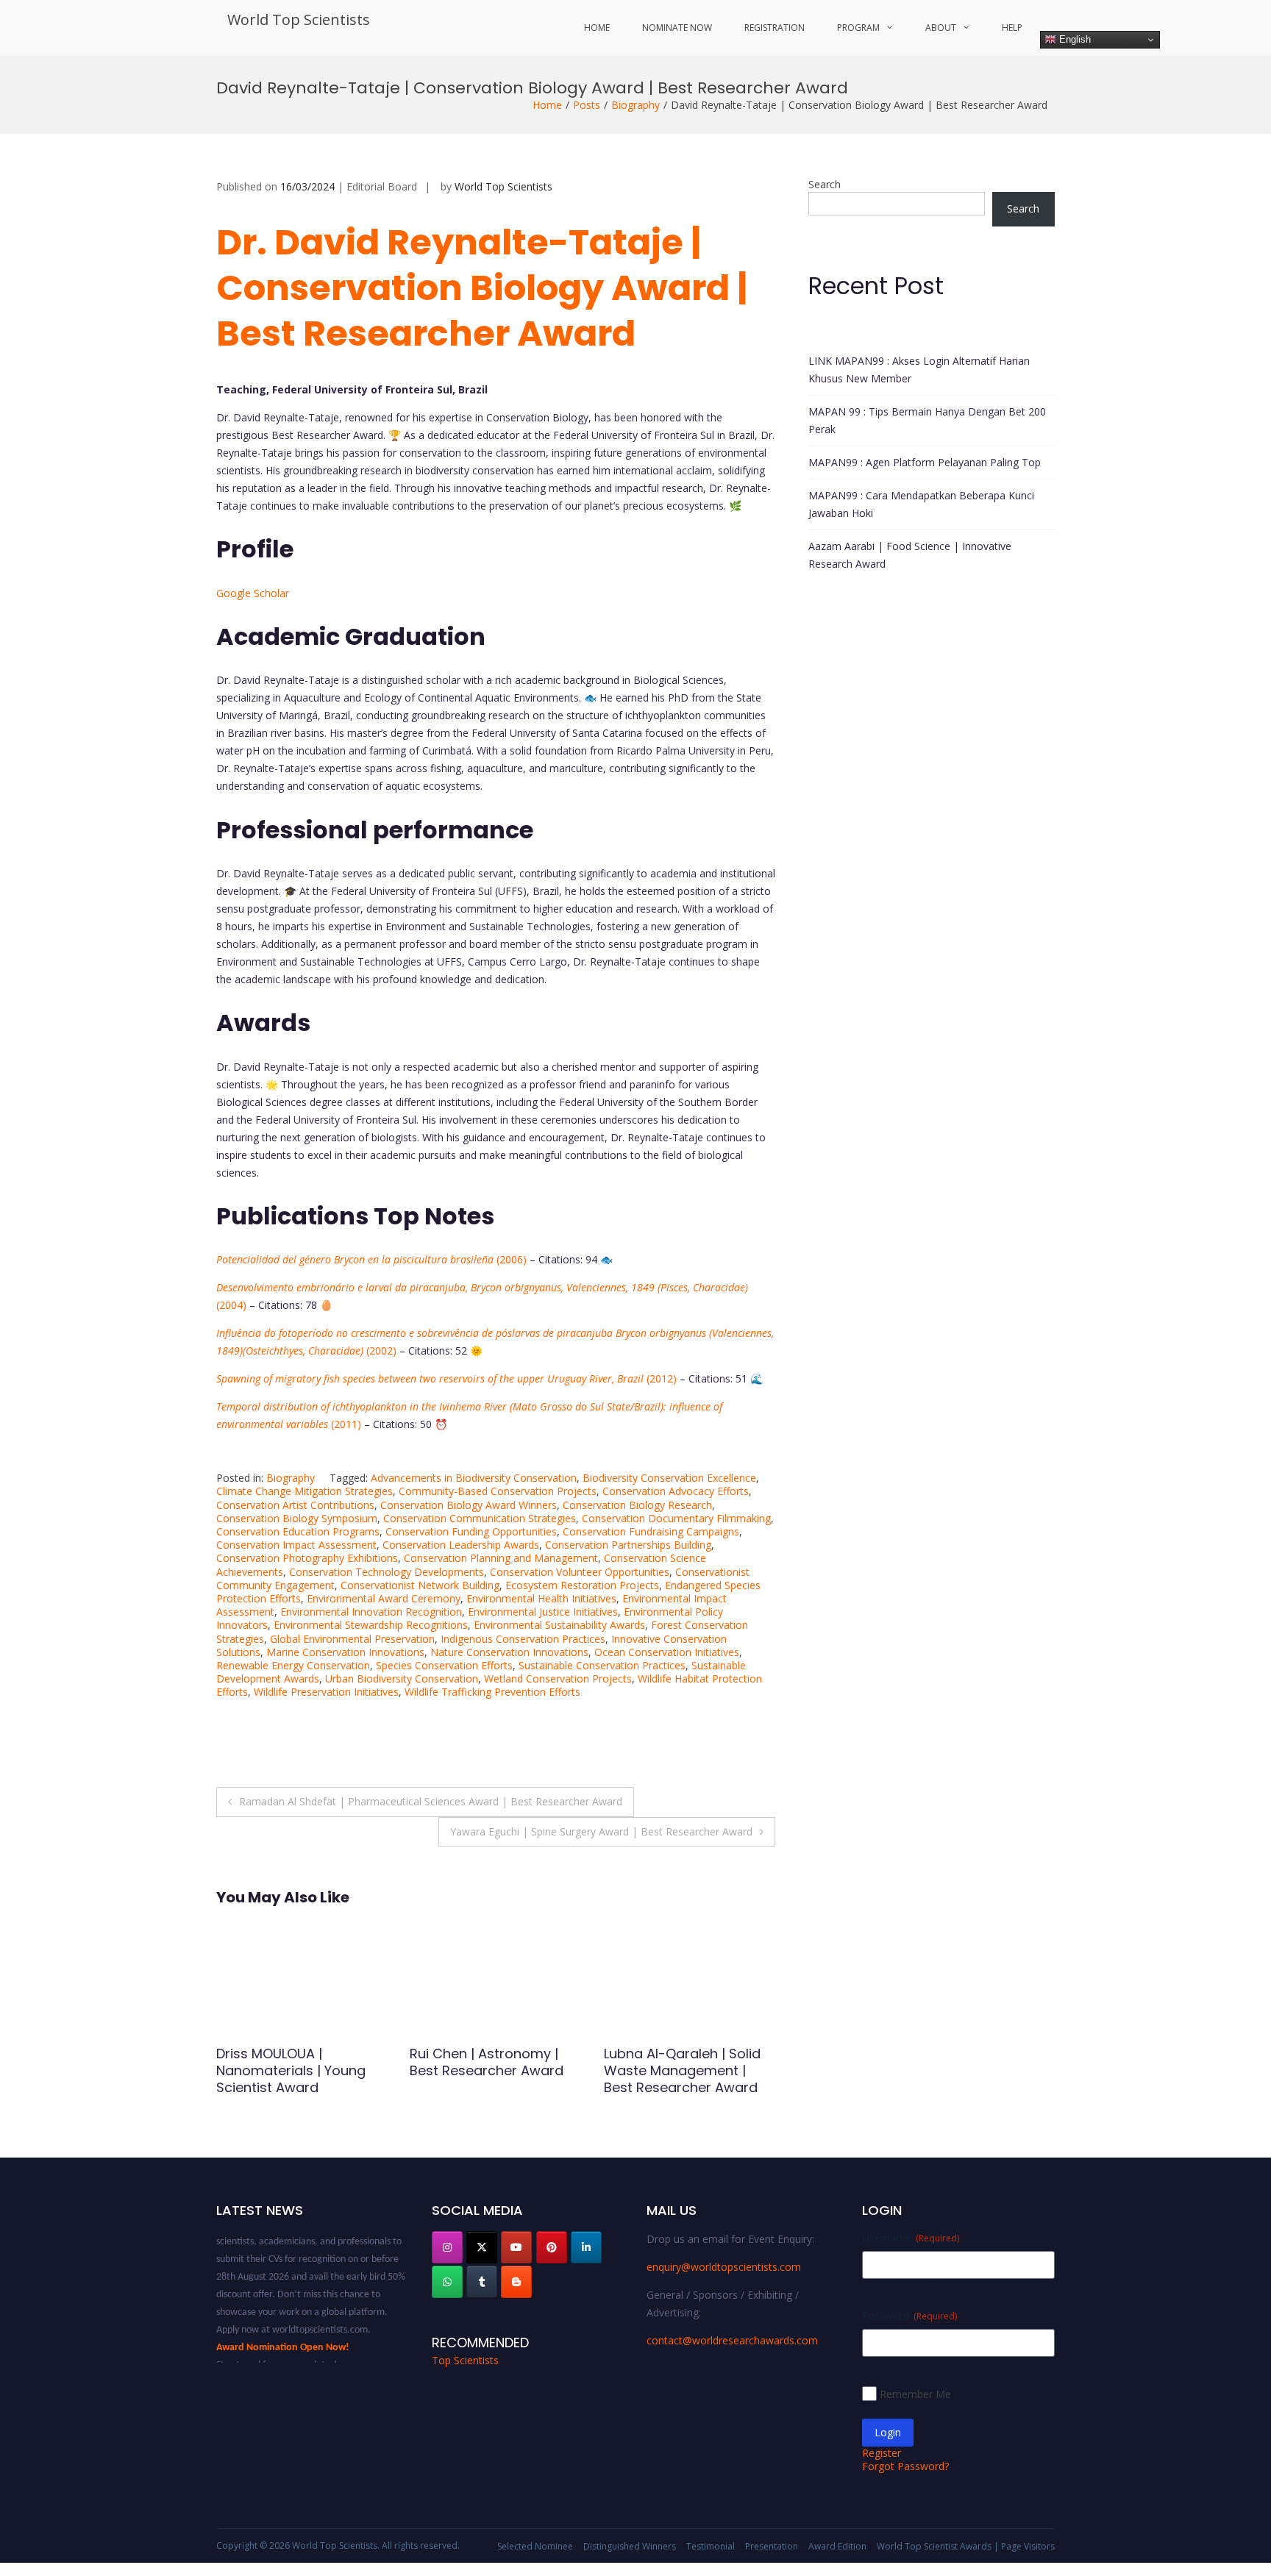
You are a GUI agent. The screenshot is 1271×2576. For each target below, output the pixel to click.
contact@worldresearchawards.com (732, 2340)
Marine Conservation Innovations (345, 1652)
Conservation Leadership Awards (461, 1545)
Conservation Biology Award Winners (469, 1505)
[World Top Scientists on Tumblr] (482, 2282)
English (1074, 39)
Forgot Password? (905, 2466)
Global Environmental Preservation (352, 1639)
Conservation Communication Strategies (480, 1518)
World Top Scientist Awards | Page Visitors (966, 2546)
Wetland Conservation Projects (558, 1678)
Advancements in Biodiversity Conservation (474, 1478)
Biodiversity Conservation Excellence (669, 1478)
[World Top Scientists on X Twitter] (482, 2247)
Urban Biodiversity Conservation (402, 1678)
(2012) (446, 1378)
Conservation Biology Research (637, 1505)
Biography (635, 105)
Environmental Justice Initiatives (543, 1612)
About (941, 28)
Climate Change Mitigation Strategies (305, 1491)
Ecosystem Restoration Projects (582, 1585)
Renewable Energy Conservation (293, 1665)
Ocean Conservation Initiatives (667, 1652)
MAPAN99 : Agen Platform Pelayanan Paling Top (925, 462)
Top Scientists (465, 2360)
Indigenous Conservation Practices (523, 1639)
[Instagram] (447, 2247)
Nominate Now (677, 28)
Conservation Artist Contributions (295, 1505)
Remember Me (915, 2394)
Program (858, 28)
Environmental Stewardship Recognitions (371, 1625)
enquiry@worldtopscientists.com (724, 2267)
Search (825, 184)
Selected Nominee (535, 2546)
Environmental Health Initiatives (541, 1598)
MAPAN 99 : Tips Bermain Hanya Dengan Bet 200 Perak (927, 420)
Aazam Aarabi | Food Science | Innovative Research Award (910, 555)
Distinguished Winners (630, 2546)
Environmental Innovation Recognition (371, 1612)
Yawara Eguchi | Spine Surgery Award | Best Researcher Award (601, 1831)
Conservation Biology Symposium (297, 1518)
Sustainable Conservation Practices (602, 1665)
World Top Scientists (299, 19)
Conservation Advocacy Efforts (676, 1491)
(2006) (371, 1259)
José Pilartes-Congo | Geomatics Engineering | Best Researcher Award (684, 2071)
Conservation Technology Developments (387, 1572)
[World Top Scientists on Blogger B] (516, 2282)
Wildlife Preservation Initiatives (326, 1692)
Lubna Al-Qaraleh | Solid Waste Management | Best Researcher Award (488, 2071)
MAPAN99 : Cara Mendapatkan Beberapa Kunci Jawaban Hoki (921, 504)
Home (597, 28)
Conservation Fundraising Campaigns (651, 1531)
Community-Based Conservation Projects (498, 1491)
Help (1012, 28)
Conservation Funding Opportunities (471, 1531)
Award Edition (837, 2546)
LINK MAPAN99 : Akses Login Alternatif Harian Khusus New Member (919, 370)
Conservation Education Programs (298, 1531)
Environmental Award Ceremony (384, 1598)
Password (909, 2315)
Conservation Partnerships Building (628, 1545)
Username (911, 2237)
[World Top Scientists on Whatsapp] (447, 2282)
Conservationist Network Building (420, 1585)
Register (882, 2453)
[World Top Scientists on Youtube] (516, 2247)
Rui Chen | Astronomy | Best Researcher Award (293, 2062)
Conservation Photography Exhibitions (307, 1558)
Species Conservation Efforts (444, 1665)
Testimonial (711, 2546)
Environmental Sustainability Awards (559, 1625)
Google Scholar (253, 593)
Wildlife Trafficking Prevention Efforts (492, 1692)
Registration (775, 28)
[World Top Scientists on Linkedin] (586, 2247)
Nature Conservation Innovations (509, 1652)
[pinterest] (552, 2247)
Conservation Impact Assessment (296, 1545)
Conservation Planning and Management (501, 1558)
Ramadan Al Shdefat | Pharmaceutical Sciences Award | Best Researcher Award (431, 1801)
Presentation (772, 2546)
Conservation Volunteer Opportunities (580, 1572)
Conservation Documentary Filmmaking (676, 1518)
